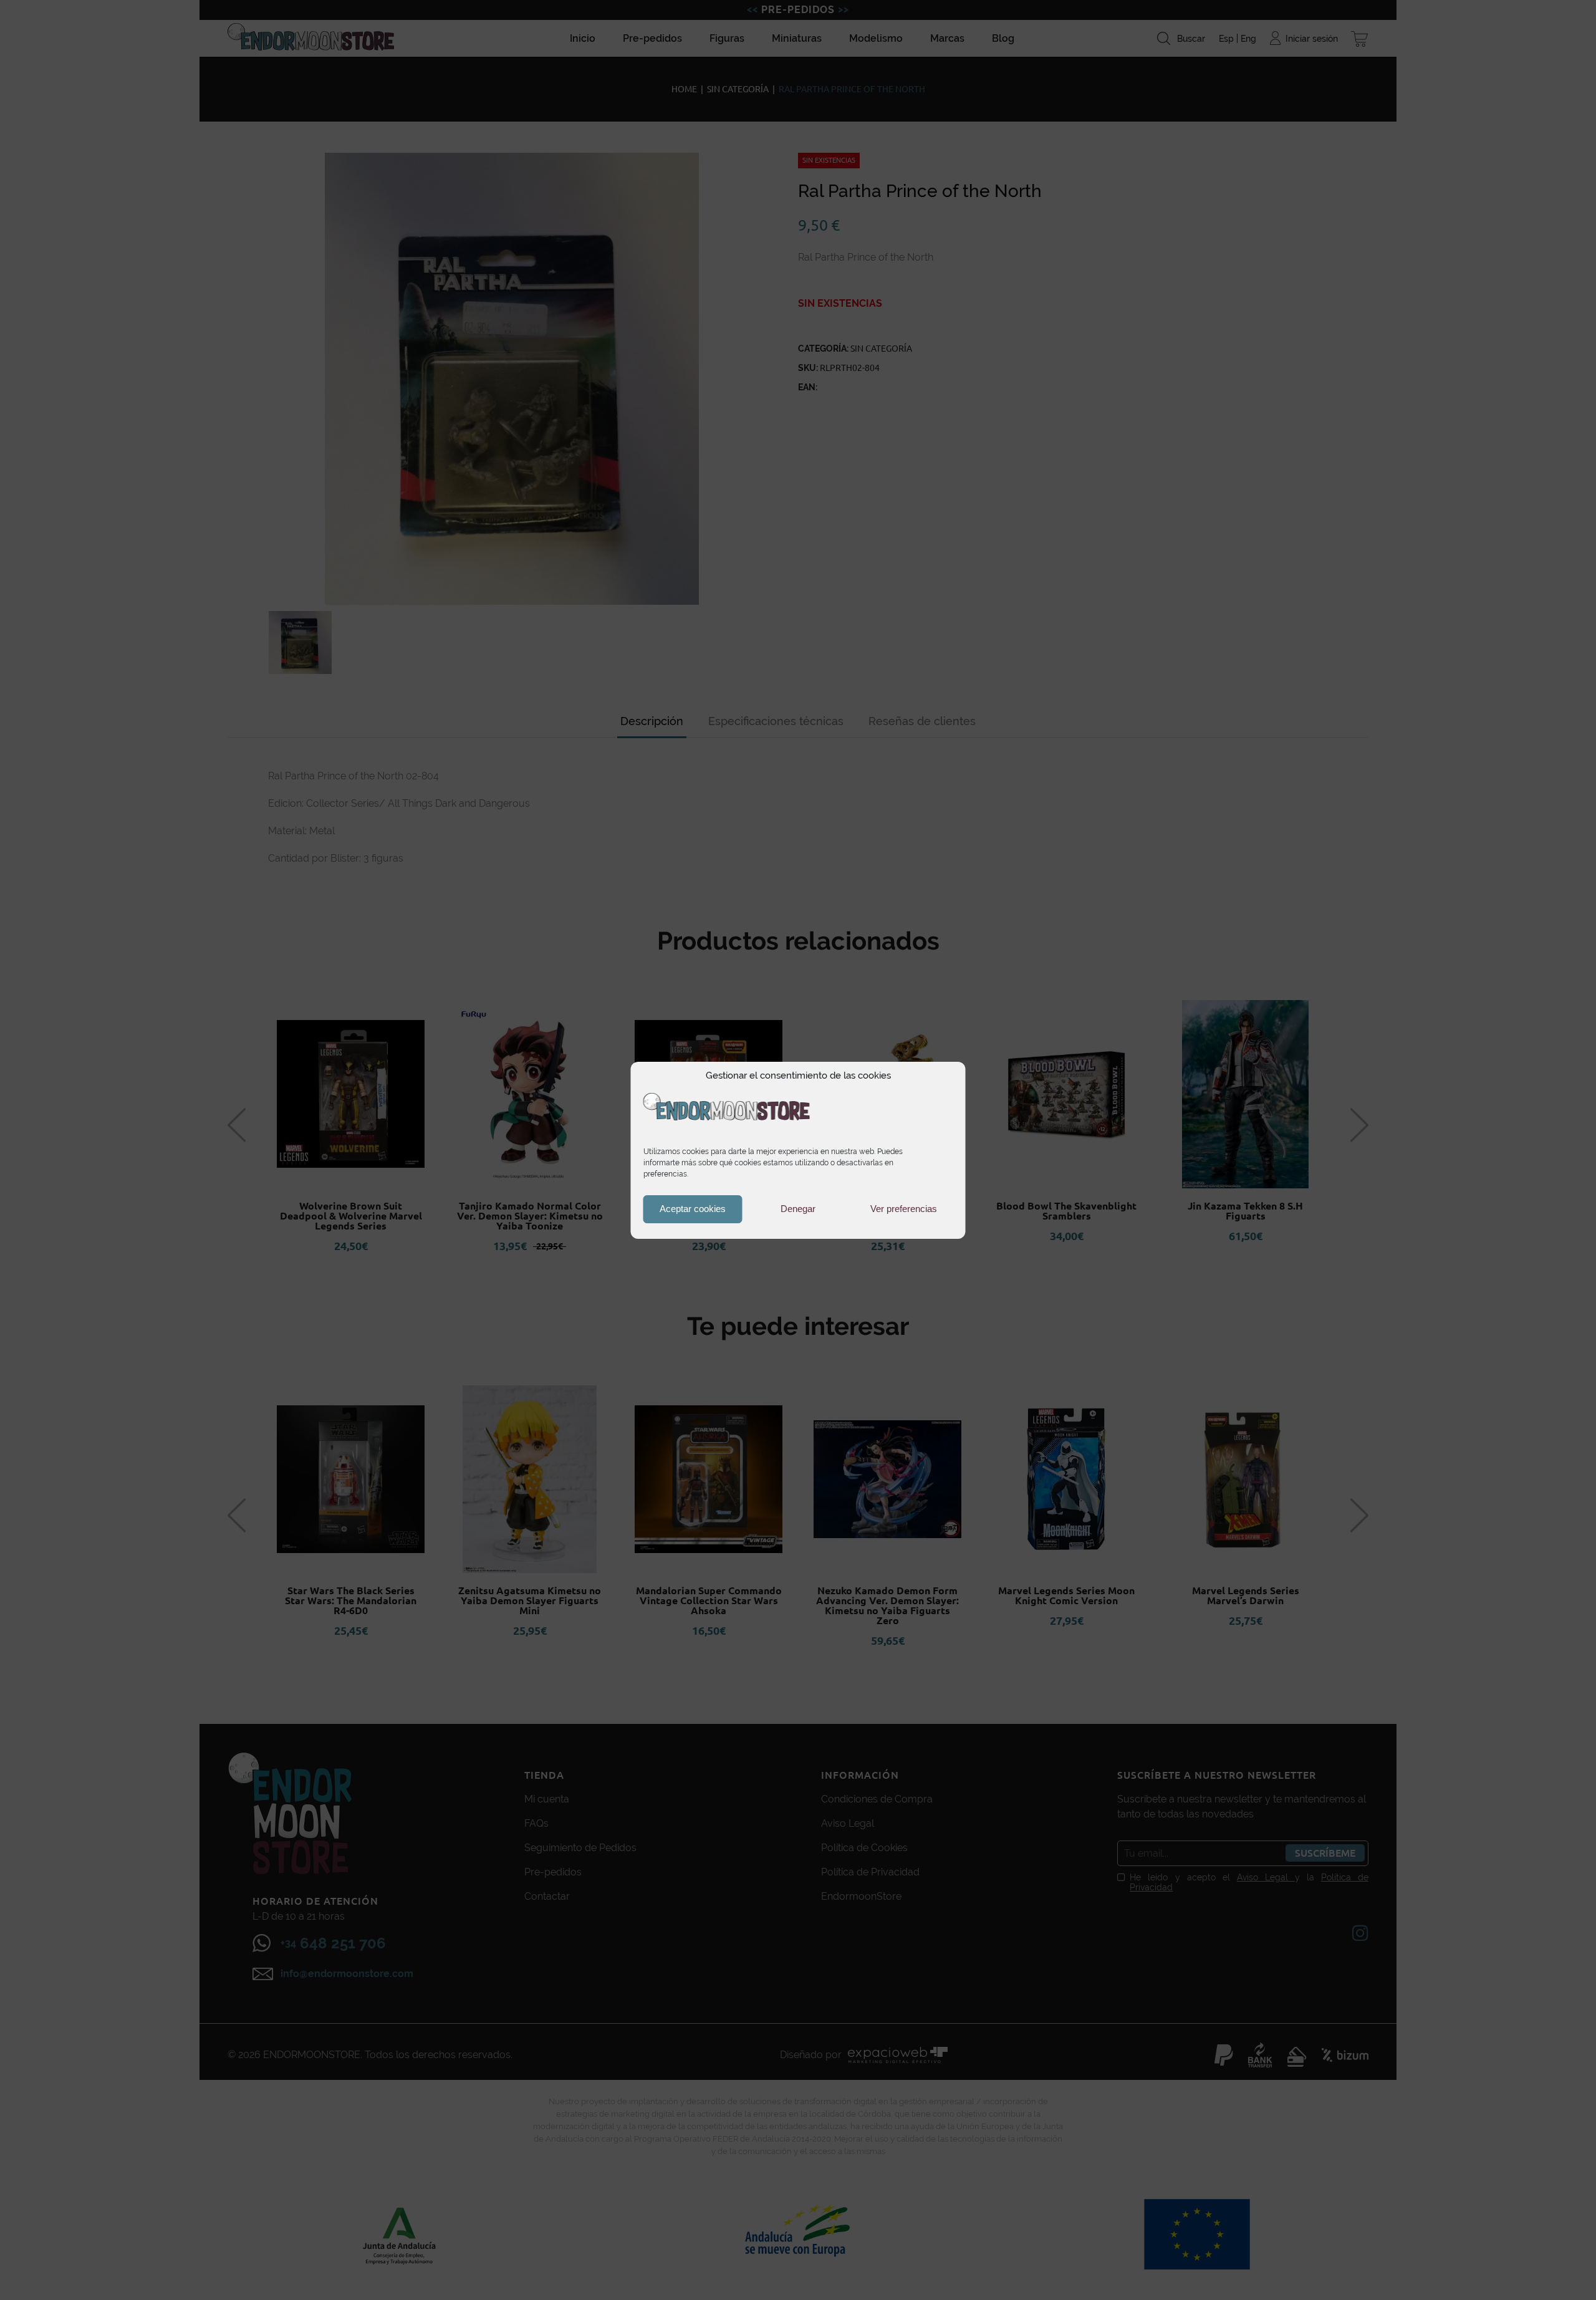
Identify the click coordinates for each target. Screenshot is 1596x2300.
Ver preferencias (904, 1209)
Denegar (798, 1209)
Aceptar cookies (693, 1209)
